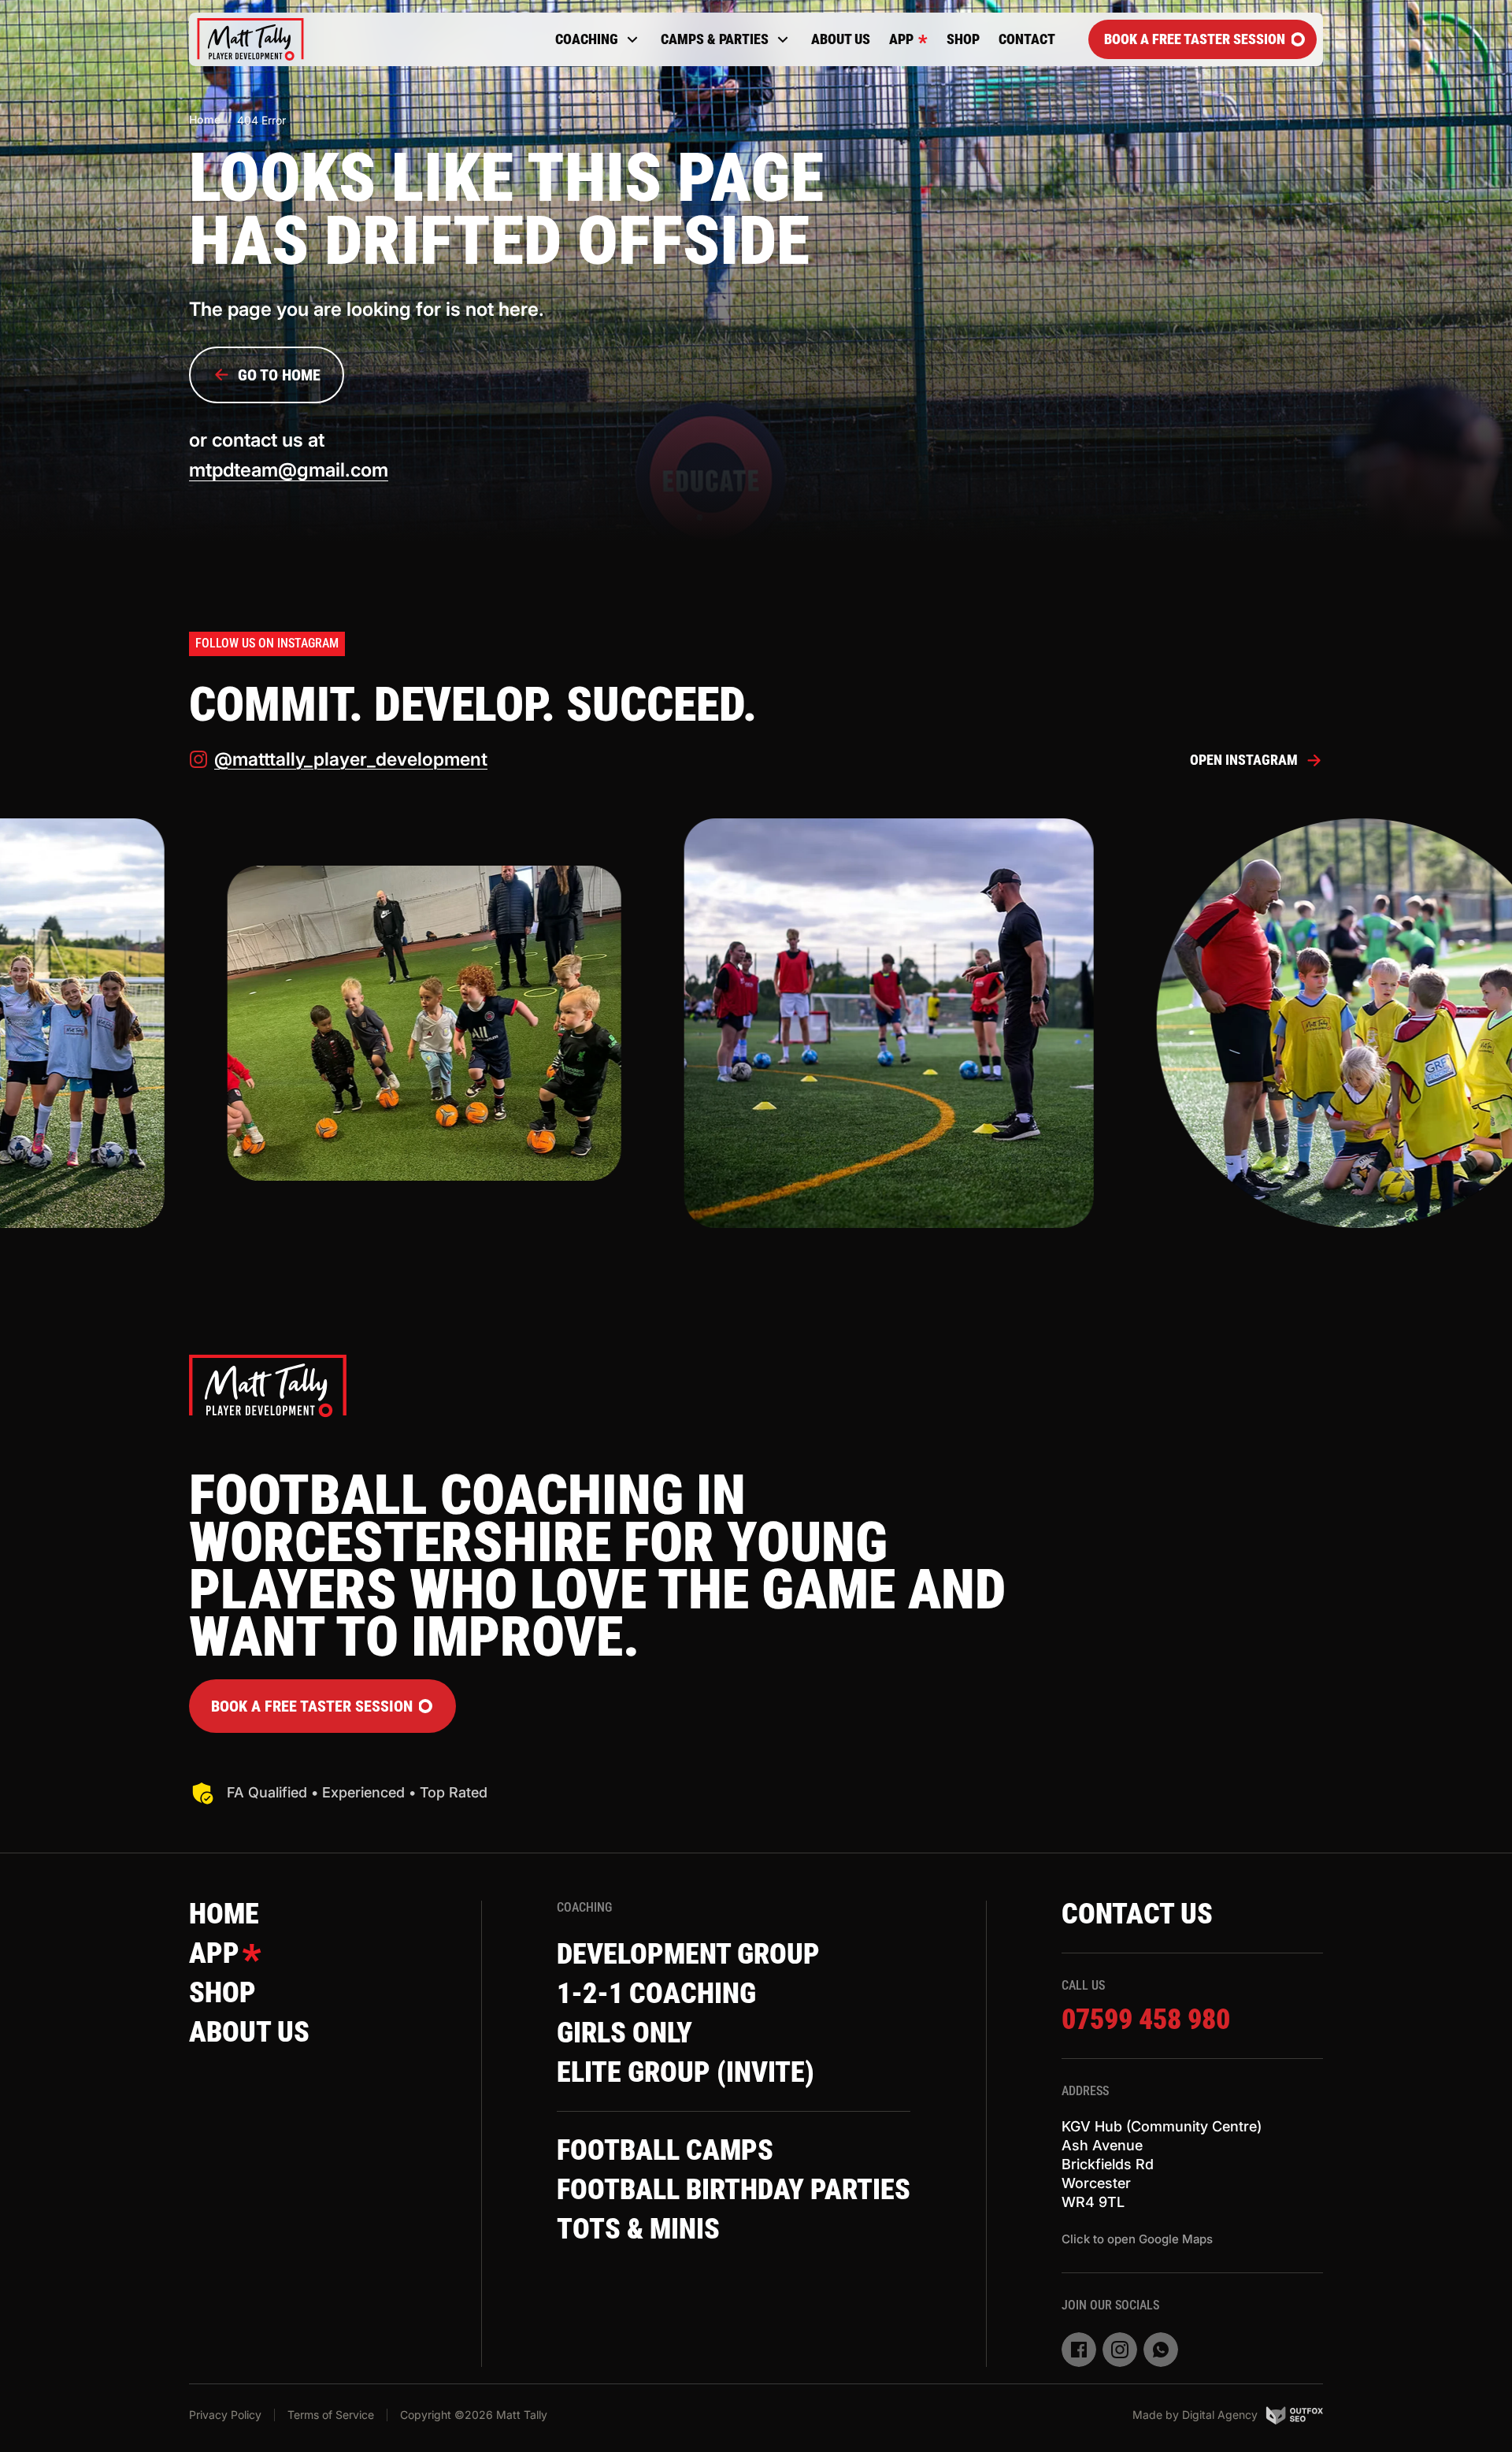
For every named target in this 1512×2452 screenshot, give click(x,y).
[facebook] (1079, 2350)
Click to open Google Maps (1137, 2239)
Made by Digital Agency (1195, 2415)
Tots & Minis (638, 2229)
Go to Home (279, 375)
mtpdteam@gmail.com (289, 470)
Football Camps (665, 2150)
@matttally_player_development (351, 759)
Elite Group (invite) (686, 2072)
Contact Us (1137, 1914)
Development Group (688, 1954)
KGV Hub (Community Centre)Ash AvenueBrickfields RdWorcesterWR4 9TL (1162, 2164)
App (901, 39)
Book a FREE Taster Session (1195, 39)
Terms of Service (331, 2415)
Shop (963, 39)
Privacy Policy (225, 2415)
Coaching (587, 39)
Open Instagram (1244, 760)
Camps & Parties (715, 39)
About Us (841, 39)
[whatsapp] (1161, 2350)
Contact (1027, 39)
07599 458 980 (1146, 2020)
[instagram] (1120, 2350)
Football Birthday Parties (734, 2190)
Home (205, 119)
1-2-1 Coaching (656, 1994)
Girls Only (624, 2033)
